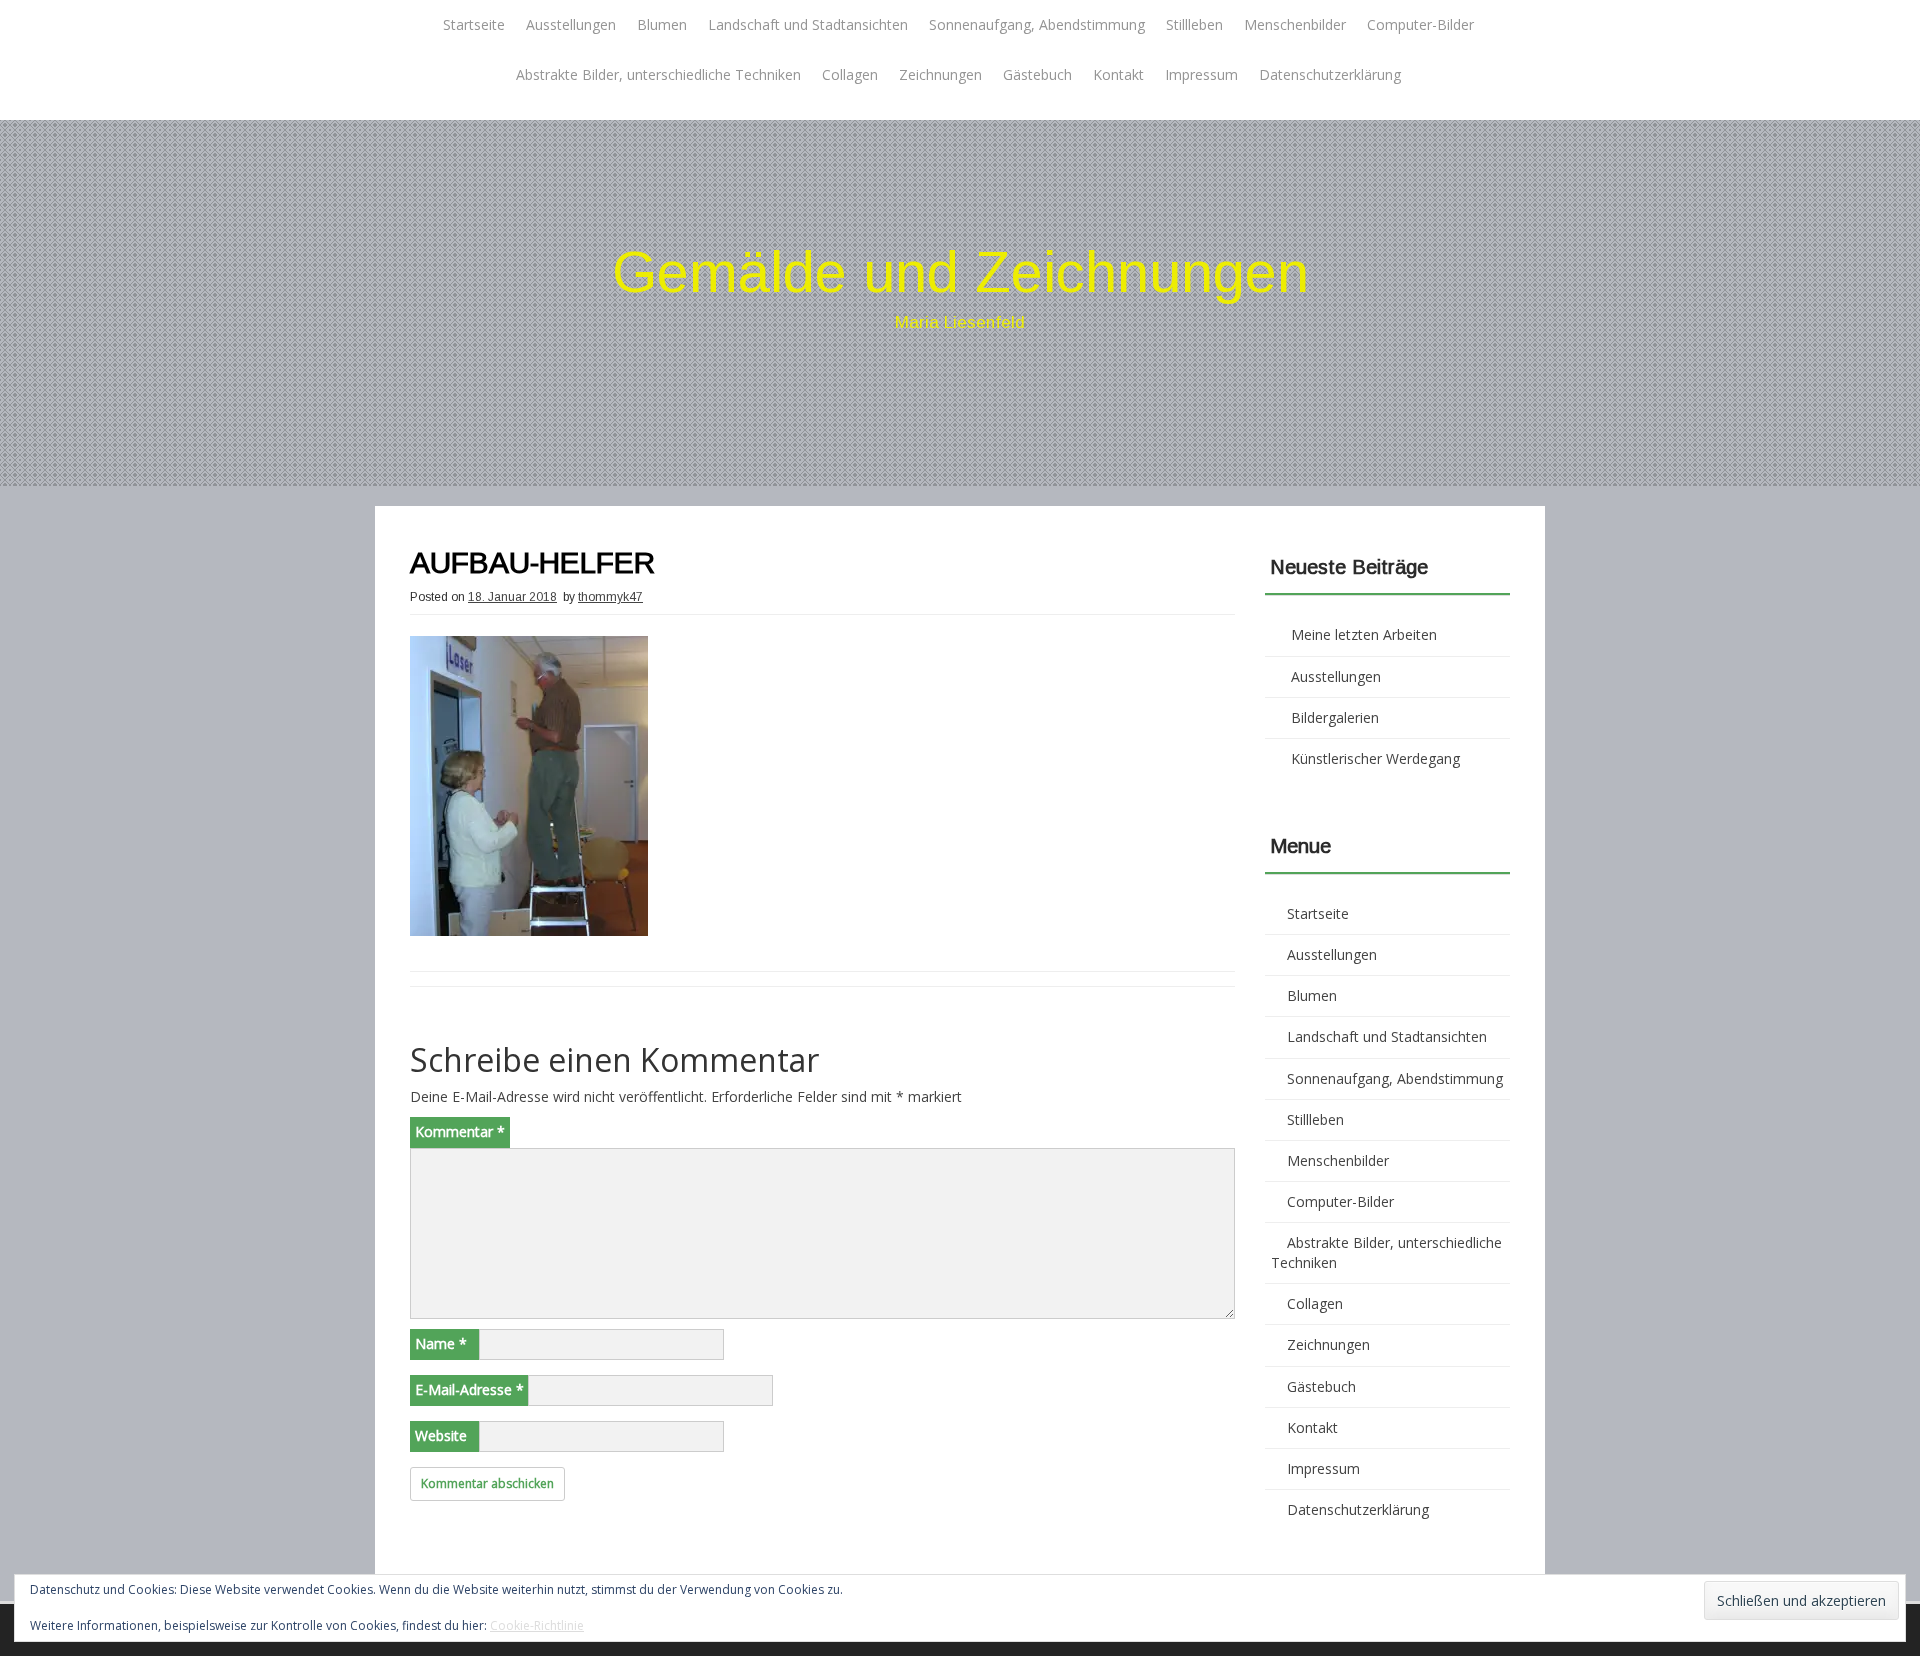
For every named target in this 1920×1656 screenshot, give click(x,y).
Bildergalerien (1335, 717)
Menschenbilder (1295, 24)
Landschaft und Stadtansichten (808, 24)
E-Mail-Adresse (469, 1389)
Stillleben (1194, 24)
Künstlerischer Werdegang (1375, 758)
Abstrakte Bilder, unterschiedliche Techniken (658, 74)
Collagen (850, 74)
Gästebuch (1037, 74)
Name (441, 1343)
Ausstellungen (571, 24)
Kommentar (460, 1131)
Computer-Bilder (1420, 24)
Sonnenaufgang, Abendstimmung (1037, 24)
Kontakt (1118, 74)
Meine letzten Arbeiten (1364, 634)
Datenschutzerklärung (1330, 74)
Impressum (1201, 74)
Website (441, 1435)
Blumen (662, 24)
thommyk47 (610, 597)
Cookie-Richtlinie (537, 1625)
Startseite (474, 24)
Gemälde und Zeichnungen (960, 271)
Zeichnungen (940, 74)
